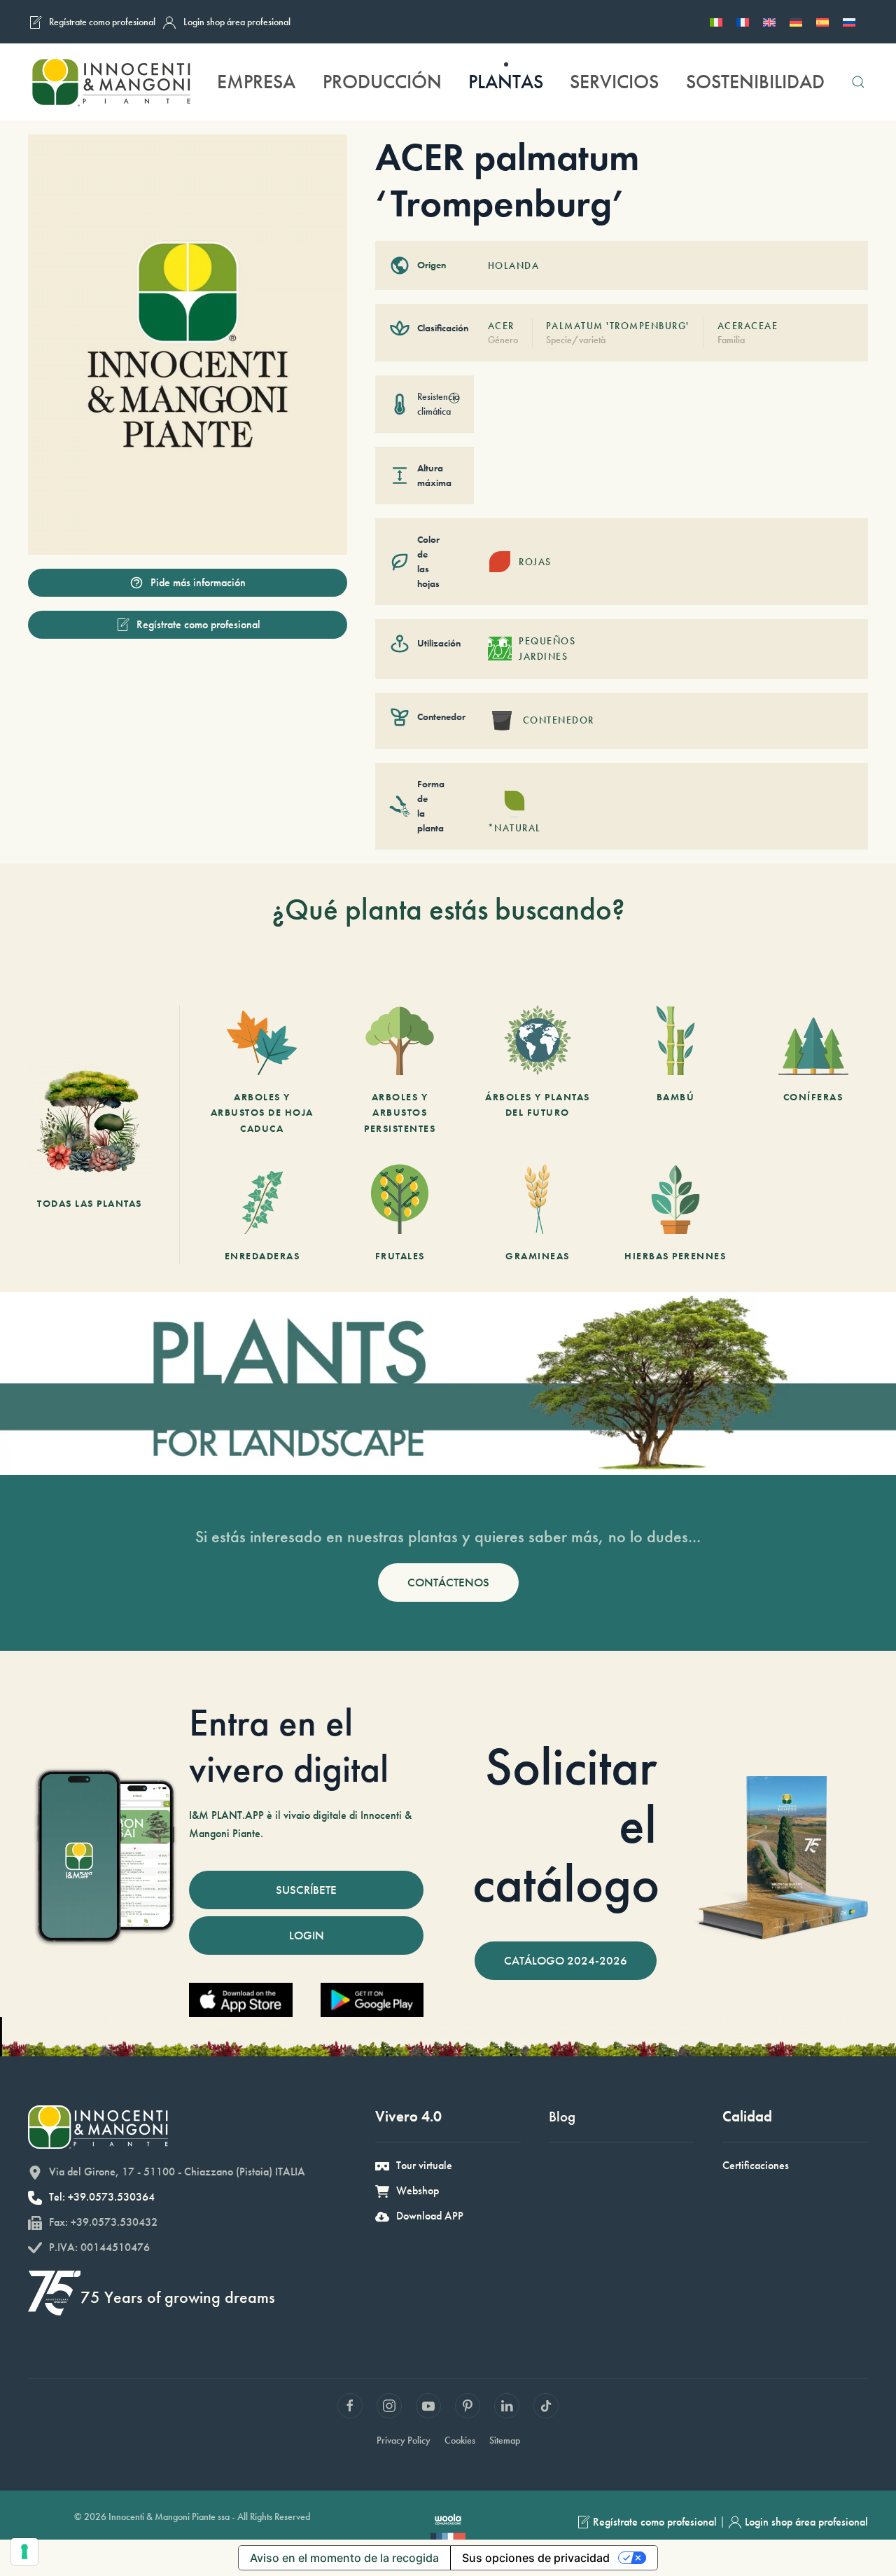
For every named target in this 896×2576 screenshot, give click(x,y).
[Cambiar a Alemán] (796, 22)
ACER (501, 326)
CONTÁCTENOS (448, 1582)
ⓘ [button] (454, 398)
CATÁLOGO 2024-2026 (566, 1960)
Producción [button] (382, 82)
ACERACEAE (748, 326)
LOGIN (307, 1935)
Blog (562, 2116)
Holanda (514, 265)
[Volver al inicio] (111, 82)
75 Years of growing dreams (178, 2297)
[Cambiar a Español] (822, 22)
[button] (858, 82)
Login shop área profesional (237, 22)
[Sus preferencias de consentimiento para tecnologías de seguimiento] (24, 2551)
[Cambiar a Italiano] (716, 22)
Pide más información (198, 582)
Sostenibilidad (755, 82)
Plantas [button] (506, 82)
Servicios (614, 82)
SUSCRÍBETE (306, 1890)
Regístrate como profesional (102, 22)
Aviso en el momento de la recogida (344, 2558)
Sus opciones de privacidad (536, 2558)
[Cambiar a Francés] (743, 22)
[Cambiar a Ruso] (849, 22)
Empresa (256, 82)
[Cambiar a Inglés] (769, 22)
